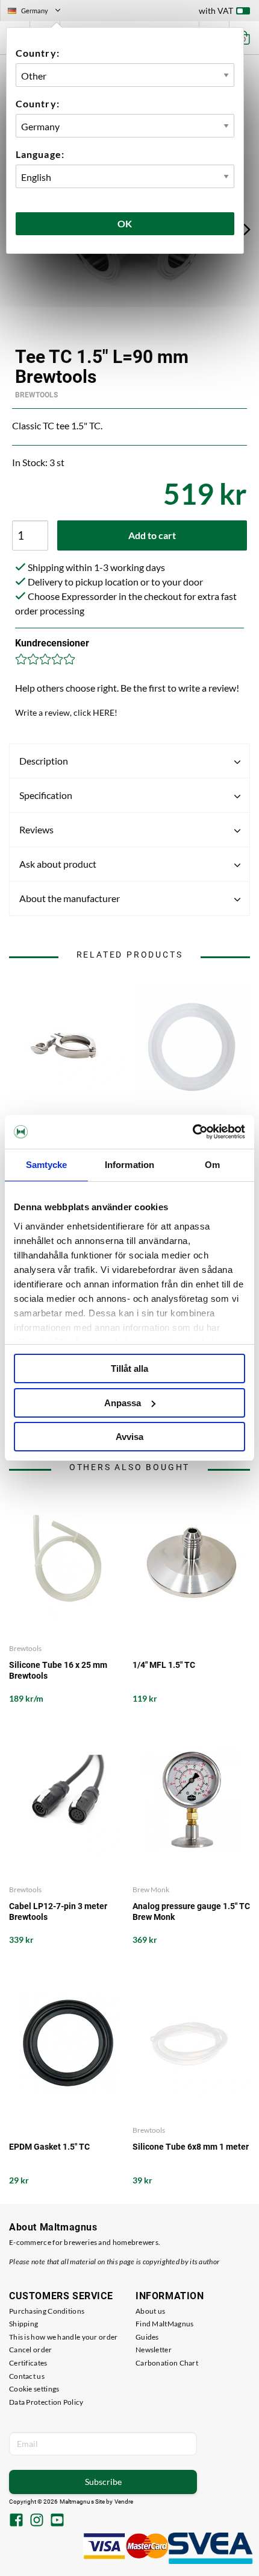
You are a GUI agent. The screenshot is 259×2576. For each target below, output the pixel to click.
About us (150, 2311)
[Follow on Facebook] (16, 2521)
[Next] (247, 229)
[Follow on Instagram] (37, 2521)
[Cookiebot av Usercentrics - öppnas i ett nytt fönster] (192, 1132)
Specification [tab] (46, 795)
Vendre (124, 2502)
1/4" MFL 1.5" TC (164, 1665)
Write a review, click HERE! (66, 712)
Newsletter (154, 2350)
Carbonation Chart (167, 2363)
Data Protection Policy (46, 2402)
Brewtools (36, 395)
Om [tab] (212, 1165)
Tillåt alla (129, 1368)
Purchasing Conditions (47, 2311)
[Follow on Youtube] (57, 2521)
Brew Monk (151, 1889)
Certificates (28, 2363)
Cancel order (31, 2350)
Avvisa (129, 1437)
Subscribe (103, 2482)
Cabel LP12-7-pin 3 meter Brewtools (58, 1911)
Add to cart (152, 535)
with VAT (216, 11)
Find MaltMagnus (165, 2324)
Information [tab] (129, 1165)
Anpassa (123, 1403)
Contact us (27, 2376)
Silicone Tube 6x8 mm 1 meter (191, 2147)
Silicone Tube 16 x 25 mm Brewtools (58, 1670)
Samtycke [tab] (47, 1165)
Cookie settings (34, 2389)
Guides (147, 2337)
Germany (39, 12)
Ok (125, 223)
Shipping (23, 2324)
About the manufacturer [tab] (70, 898)
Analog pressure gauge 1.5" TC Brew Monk (191, 1911)
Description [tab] (44, 761)
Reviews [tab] (36, 829)
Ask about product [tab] (58, 864)
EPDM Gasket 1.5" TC (49, 2147)
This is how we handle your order (64, 2337)
